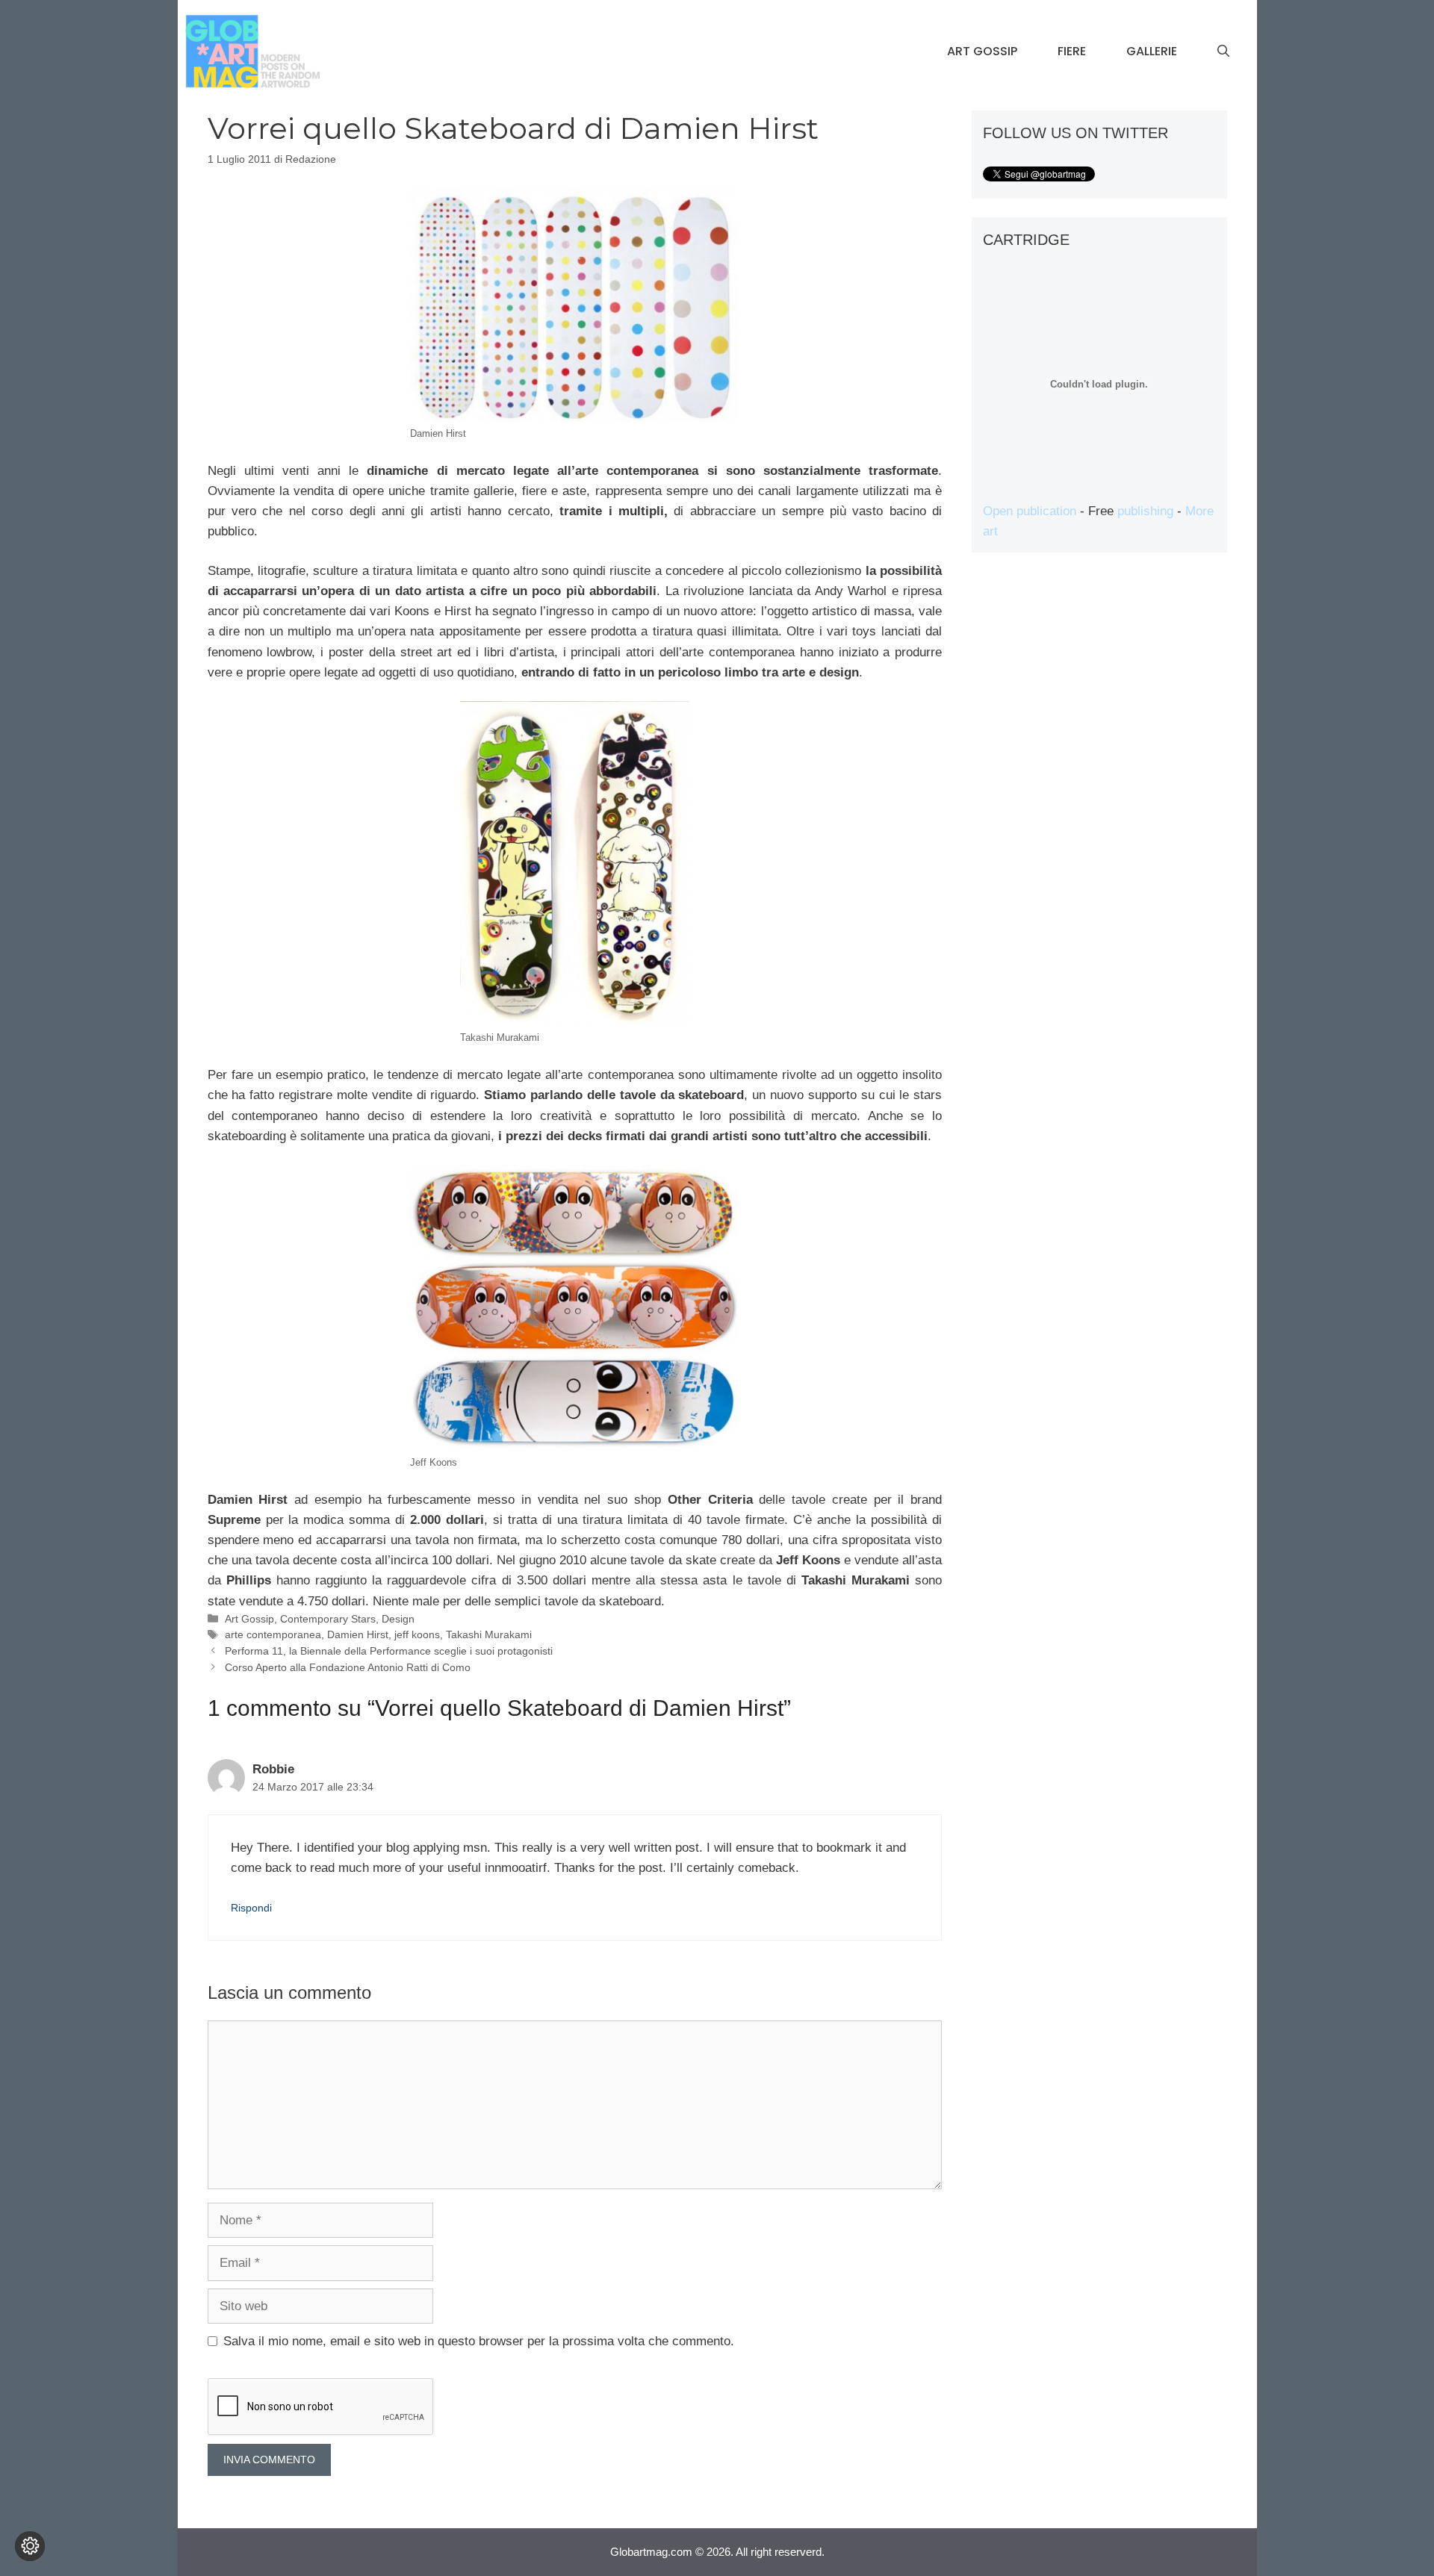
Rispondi (251, 1908)
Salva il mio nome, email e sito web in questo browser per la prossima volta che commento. (479, 2341)
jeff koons (417, 1634)
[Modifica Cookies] (30, 2546)
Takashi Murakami (489, 1634)
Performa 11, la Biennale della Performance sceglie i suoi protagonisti (389, 1651)
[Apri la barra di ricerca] (1223, 52)
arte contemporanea (273, 1634)
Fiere (1072, 51)
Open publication (1030, 511)
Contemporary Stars (328, 1619)
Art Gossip (982, 51)
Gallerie (1152, 51)
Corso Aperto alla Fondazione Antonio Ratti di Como (348, 1667)
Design (398, 1619)
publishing (1145, 511)
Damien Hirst (358, 1634)
